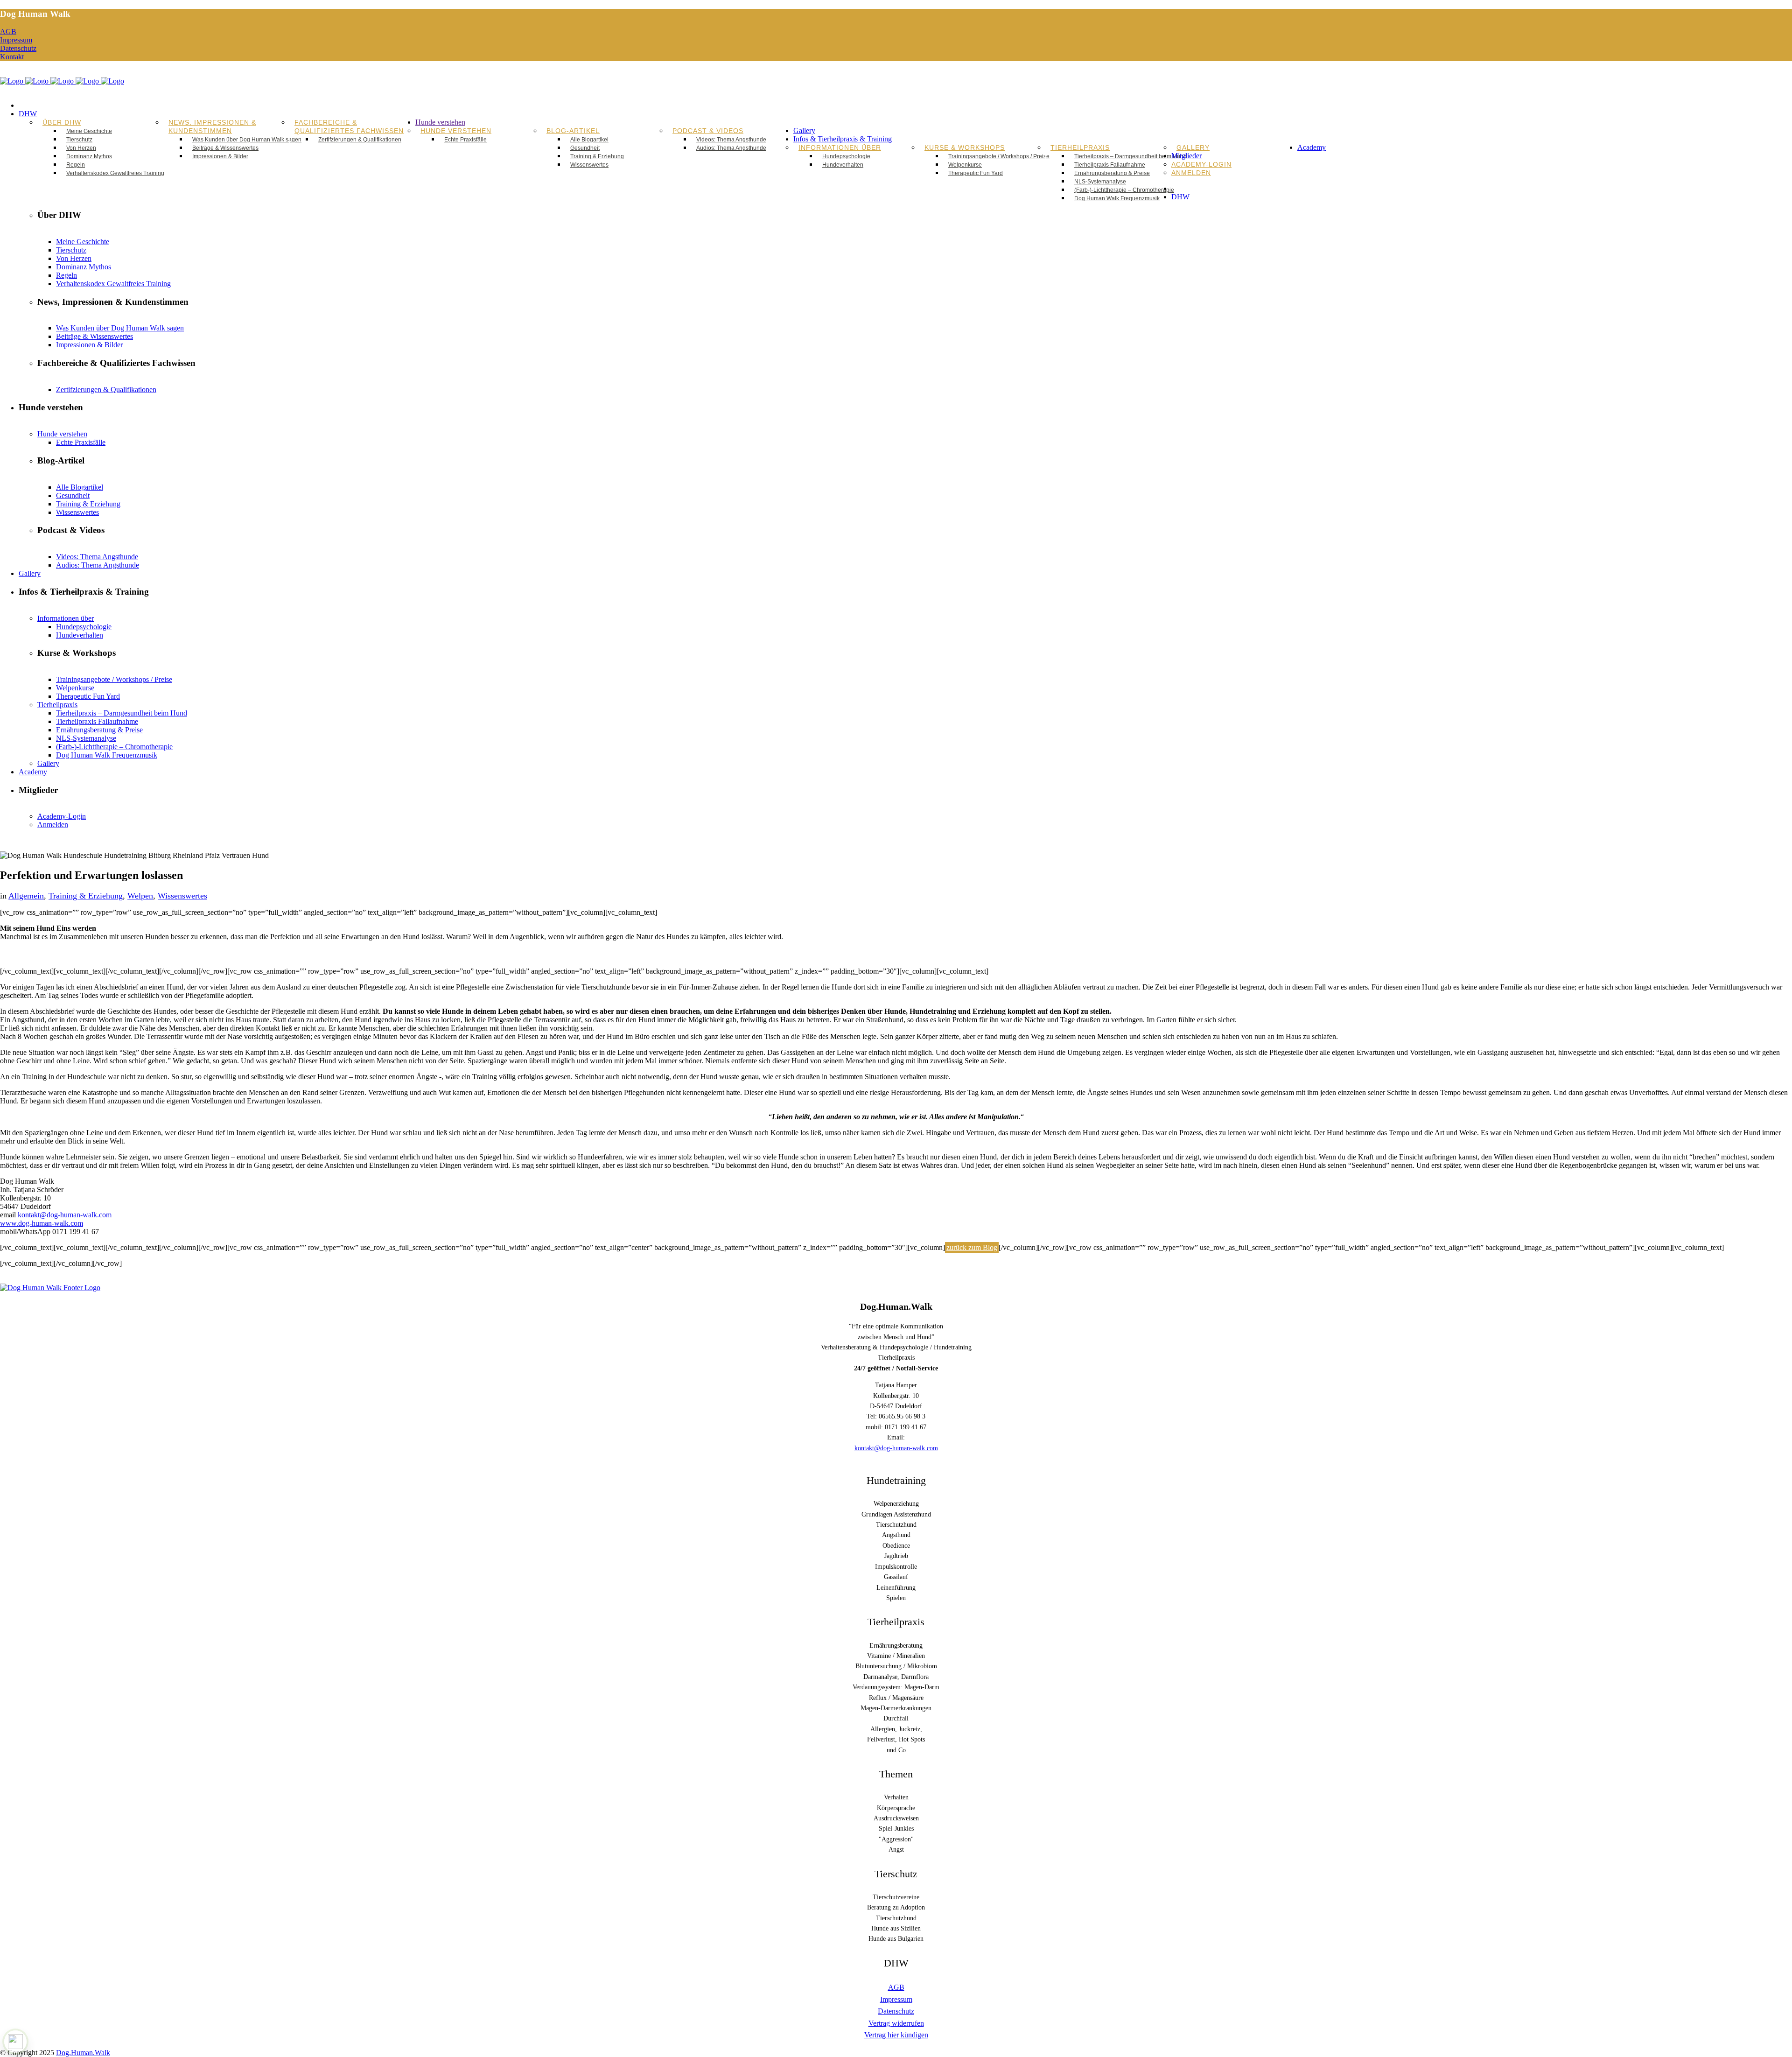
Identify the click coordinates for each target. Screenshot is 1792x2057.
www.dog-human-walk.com (42, 1223)
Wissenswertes (182, 896)
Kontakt (12, 57)
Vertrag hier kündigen (896, 2035)
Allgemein (26, 896)
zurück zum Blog (972, 1247)
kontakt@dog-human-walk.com (65, 1215)
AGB (8, 32)
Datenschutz (18, 48)
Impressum (16, 40)
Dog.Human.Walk (83, 2053)
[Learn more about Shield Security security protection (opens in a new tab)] (15, 2042)
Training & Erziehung (86, 896)
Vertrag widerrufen (896, 2023)
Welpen (140, 896)
